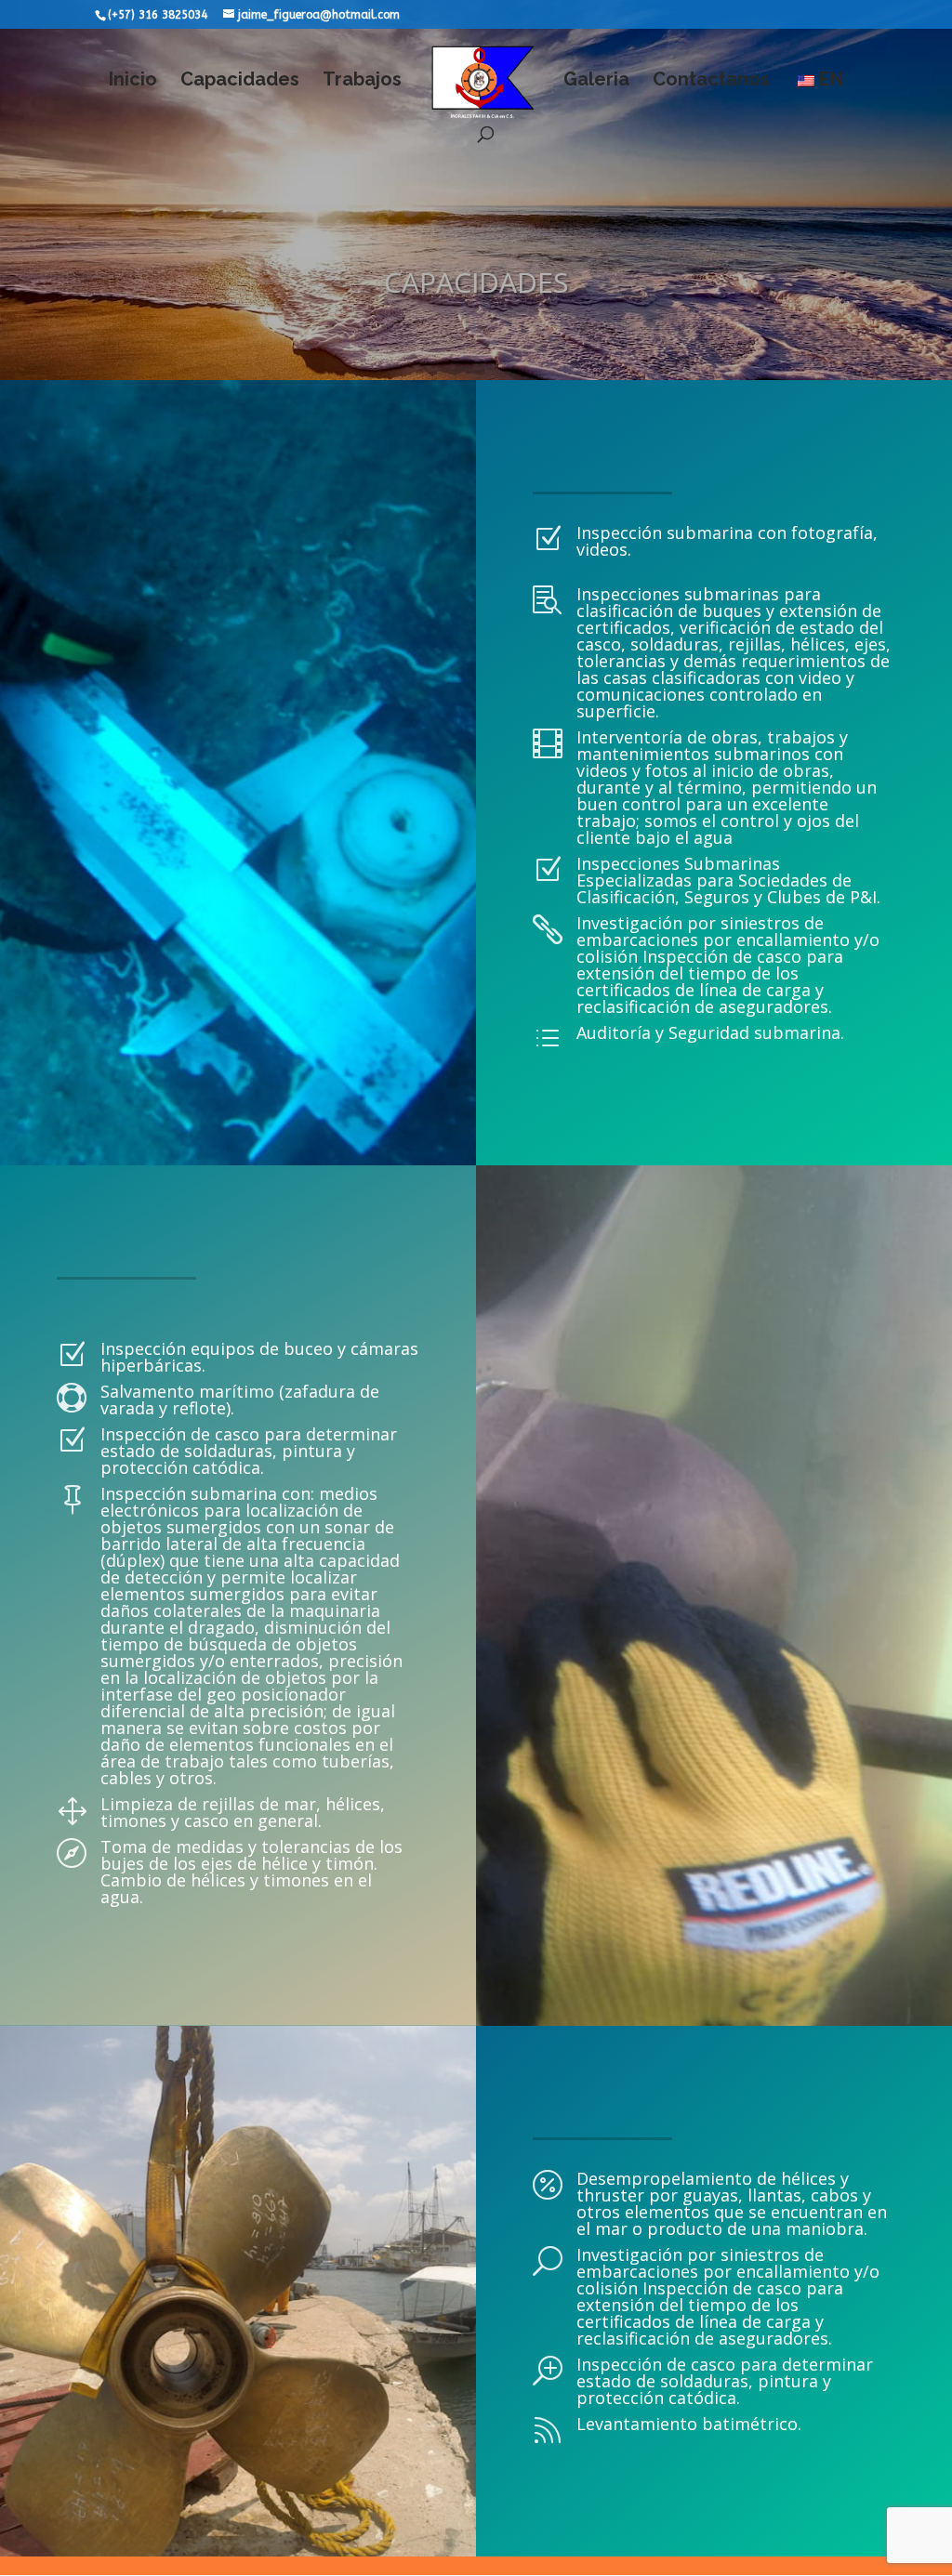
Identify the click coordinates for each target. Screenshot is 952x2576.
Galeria (596, 81)
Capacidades (240, 81)
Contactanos (711, 81)
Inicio (133, 81)
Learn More (139, 1310)
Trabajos (362, 81)
